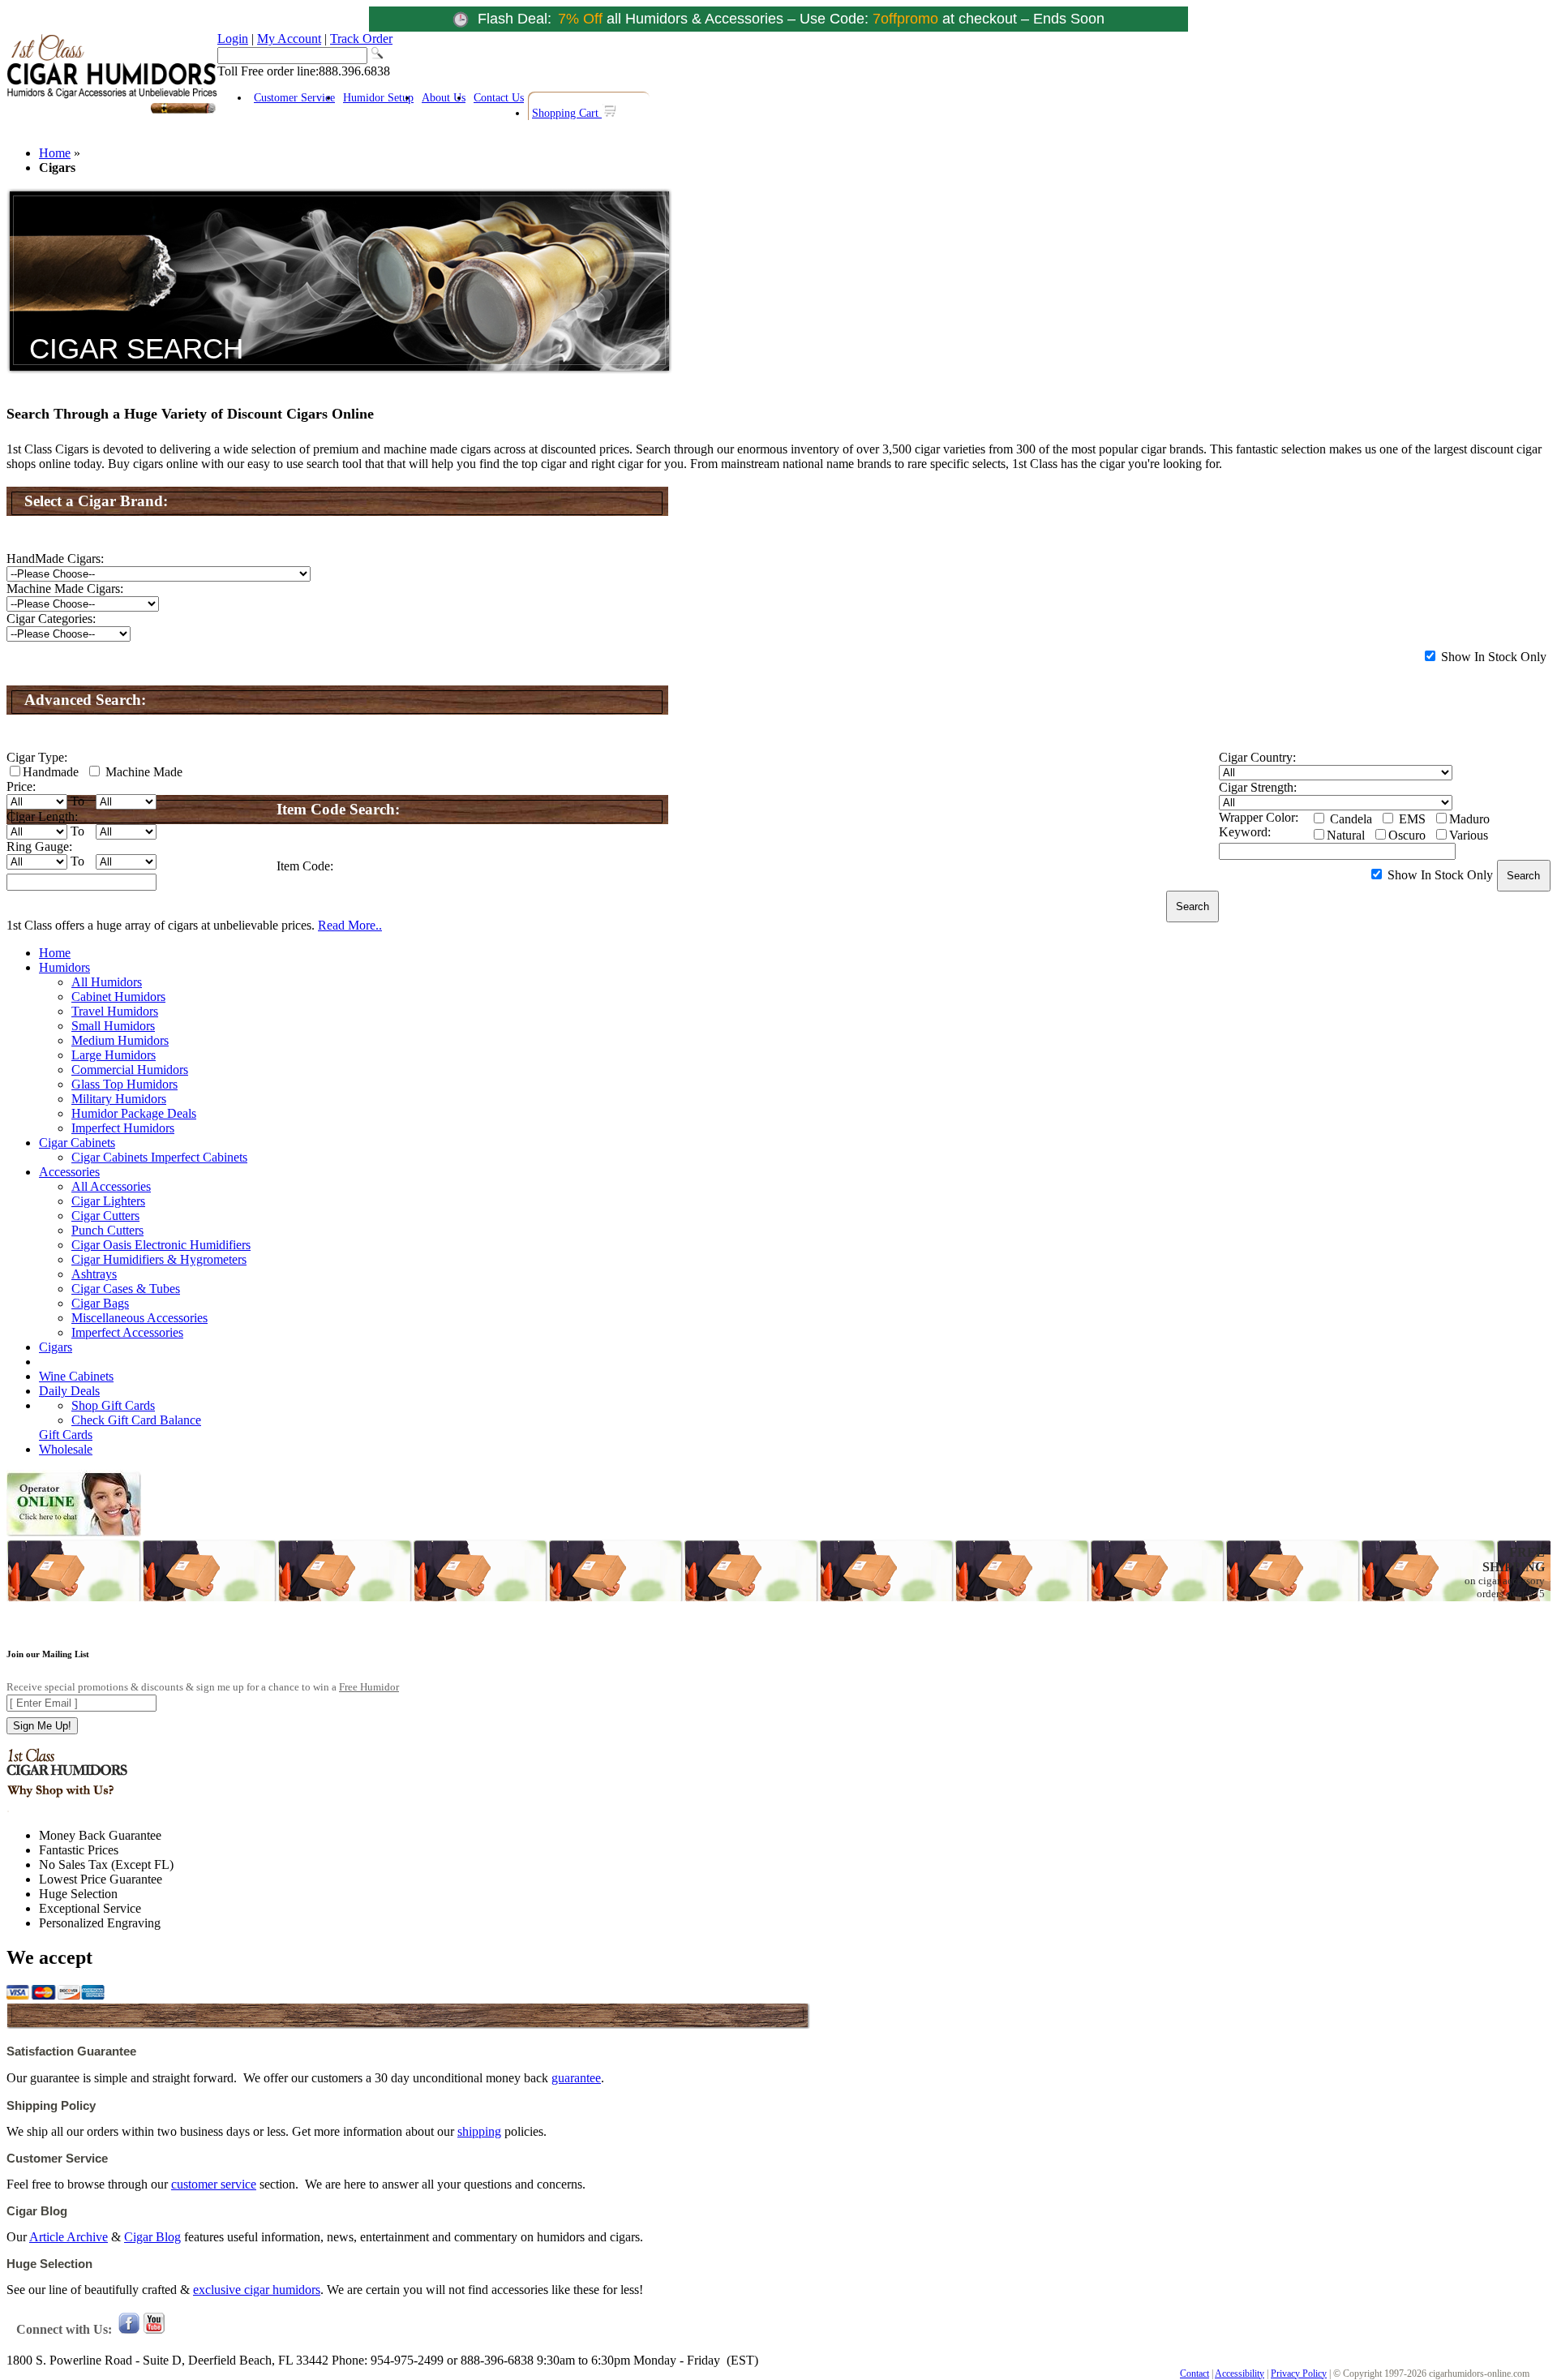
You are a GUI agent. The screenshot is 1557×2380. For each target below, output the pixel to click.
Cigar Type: (37, 757)
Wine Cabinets (76, 1376)
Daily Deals (69, 1391)
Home (55, 153)
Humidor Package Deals (134, 1113)
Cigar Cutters (105, 1216)
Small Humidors (113, 1026)
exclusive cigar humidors (257, 2290)
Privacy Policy (1299, 2374)
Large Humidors (114, 1055)
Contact (1195, 2374)
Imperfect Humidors (123, 1128)
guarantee (576, 2078)
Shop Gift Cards (113, 1405)
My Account (289, 39)
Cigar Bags (100, 1303)
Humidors (64, 967)
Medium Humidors (120, 1040)
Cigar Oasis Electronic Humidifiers (161, 1245)
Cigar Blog (152, 2237)
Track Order (361, 39)
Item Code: (305, 866)
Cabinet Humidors (118, 997)
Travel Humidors (115, 1011)
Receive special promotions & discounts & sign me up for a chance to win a (203, 1687)
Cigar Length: (42, 816)
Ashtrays (94, 1274)
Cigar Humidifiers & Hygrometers (159, 1259)
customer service (214, 2184)
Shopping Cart (567, 113)
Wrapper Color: (1259, 817)
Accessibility (1240, 2374)
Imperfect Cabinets (199, 1157)
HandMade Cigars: (55, 558)
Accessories (69, 1172)
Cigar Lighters (108, 1201)
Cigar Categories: (51, 619)
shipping (479, 2131)
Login (233, 39)
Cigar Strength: (1258, 787)
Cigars (56, 1347)
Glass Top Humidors (124, 1084)
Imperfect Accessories (127, 1332)
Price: (21, 786)
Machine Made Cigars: (65, 589)
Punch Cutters (107, 1230)
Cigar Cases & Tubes (126, 1289)
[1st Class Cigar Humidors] (112, 112)
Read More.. (350, 925)
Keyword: (1245, 832)
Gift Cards (66, 1435)
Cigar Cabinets (77, 1143)
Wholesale (66, 1449)
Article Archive (69, 2237)
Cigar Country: (1257, 757)
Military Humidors (119, 1099)
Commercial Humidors (130, 1070)
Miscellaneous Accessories (139, 1318)
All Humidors (107, 982)
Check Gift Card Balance (136, 1420)
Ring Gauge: (39, 846)
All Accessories (111, 1186)
